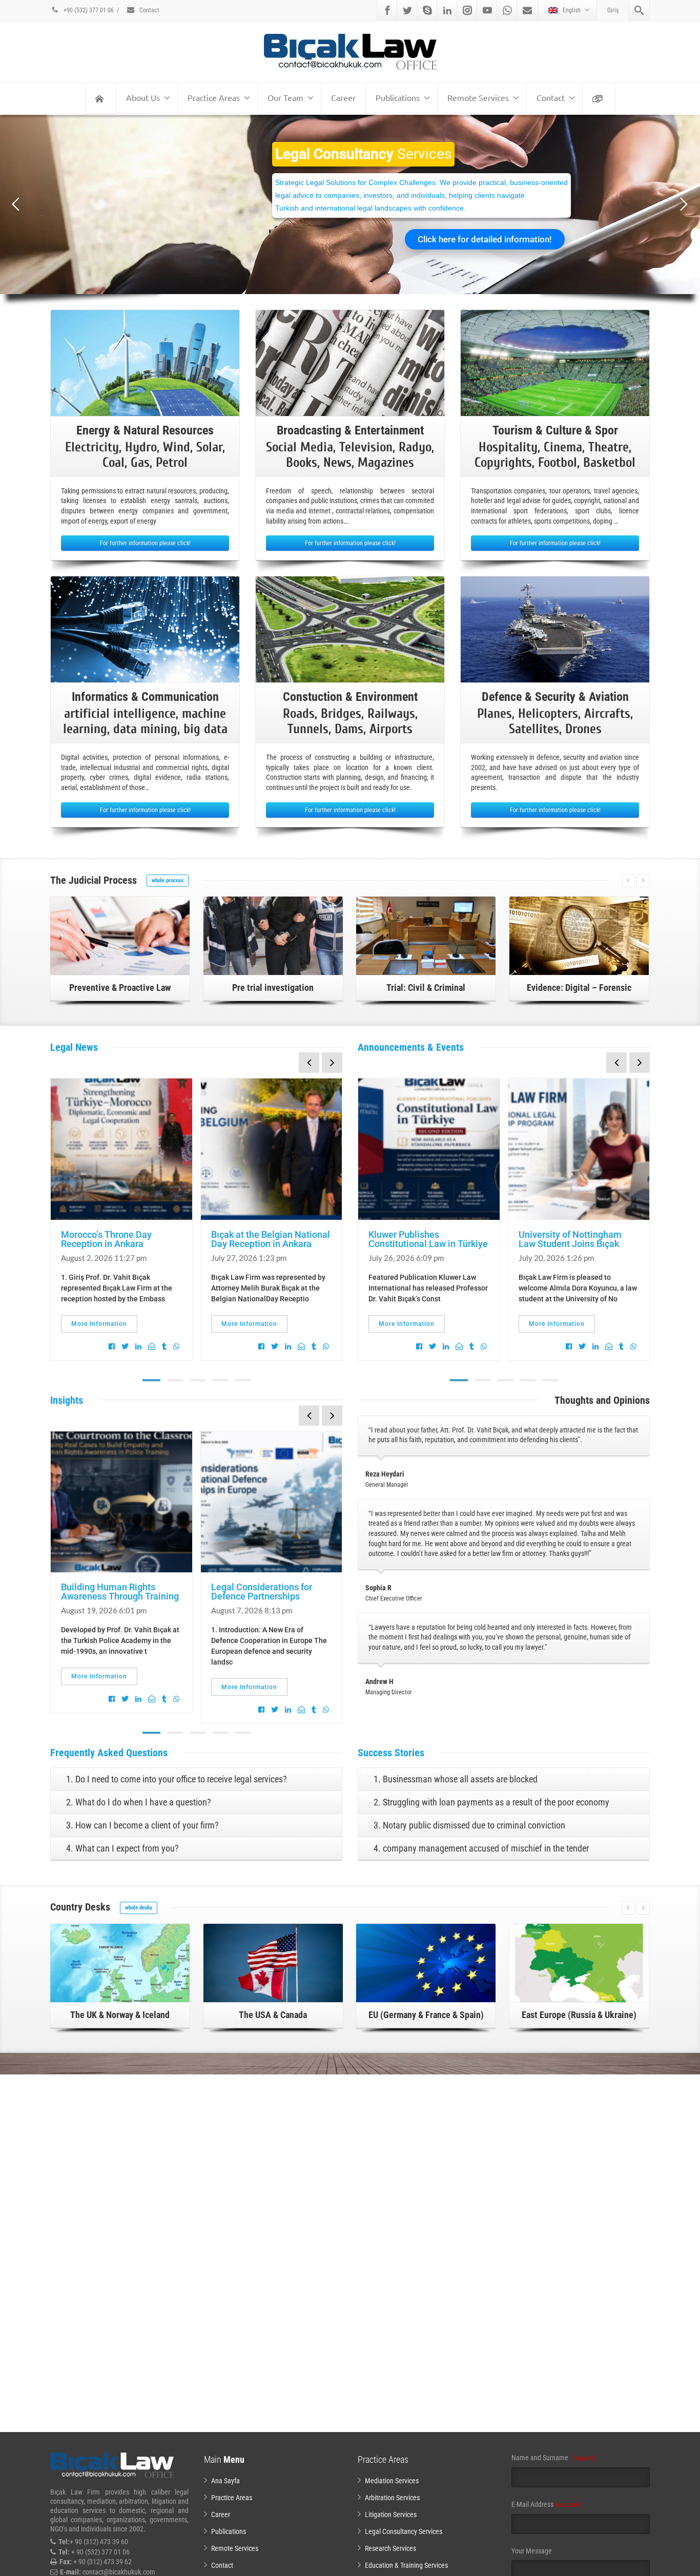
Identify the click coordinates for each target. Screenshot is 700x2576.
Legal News (74, 1047)
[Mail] (527, 10)
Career (343, 97)
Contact (149, 10)
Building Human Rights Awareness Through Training (120, 1592)
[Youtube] (487, 10)
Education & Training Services (406, 2565)
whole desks (139, 1908)
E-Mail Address (547, 2504)
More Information (99, 1324)
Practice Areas (214, 97)
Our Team (285, 97)
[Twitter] (407, 10)
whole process (168, 880)
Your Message (532, 2551)
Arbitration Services (392, 2498)
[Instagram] (467, 10)
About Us (143, 97)
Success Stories (391, 1753)
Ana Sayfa (225, 2481)
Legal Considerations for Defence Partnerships (262, 1592)
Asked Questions (109, 1753)
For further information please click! (145, 543)
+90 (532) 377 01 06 (88, 10)
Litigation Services (391, 2515)
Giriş (613, 10)
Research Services (390, 2548)
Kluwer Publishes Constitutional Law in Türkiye (428, 1239)
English (572, 10)
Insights (67, 1400)
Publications (398, 97)
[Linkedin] (447, 10)
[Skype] (427, 10)
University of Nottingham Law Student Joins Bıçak (570, 1239)
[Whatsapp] (507, 10)
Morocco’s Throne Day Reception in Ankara (106, 1239)
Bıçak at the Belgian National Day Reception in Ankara (271, 1239)
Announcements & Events (411, 1047)
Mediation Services (392, 2481)
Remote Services (478, 97)
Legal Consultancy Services (404, 2531)
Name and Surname (554, 2458)
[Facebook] (387, 10)
